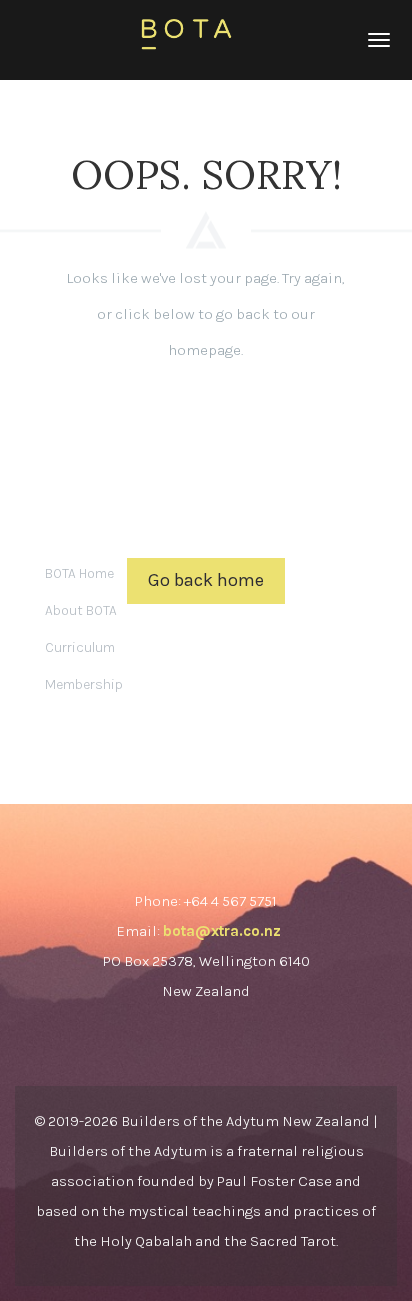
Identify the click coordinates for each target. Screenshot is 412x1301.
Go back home (206, 580)
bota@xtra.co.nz (222, 931)
